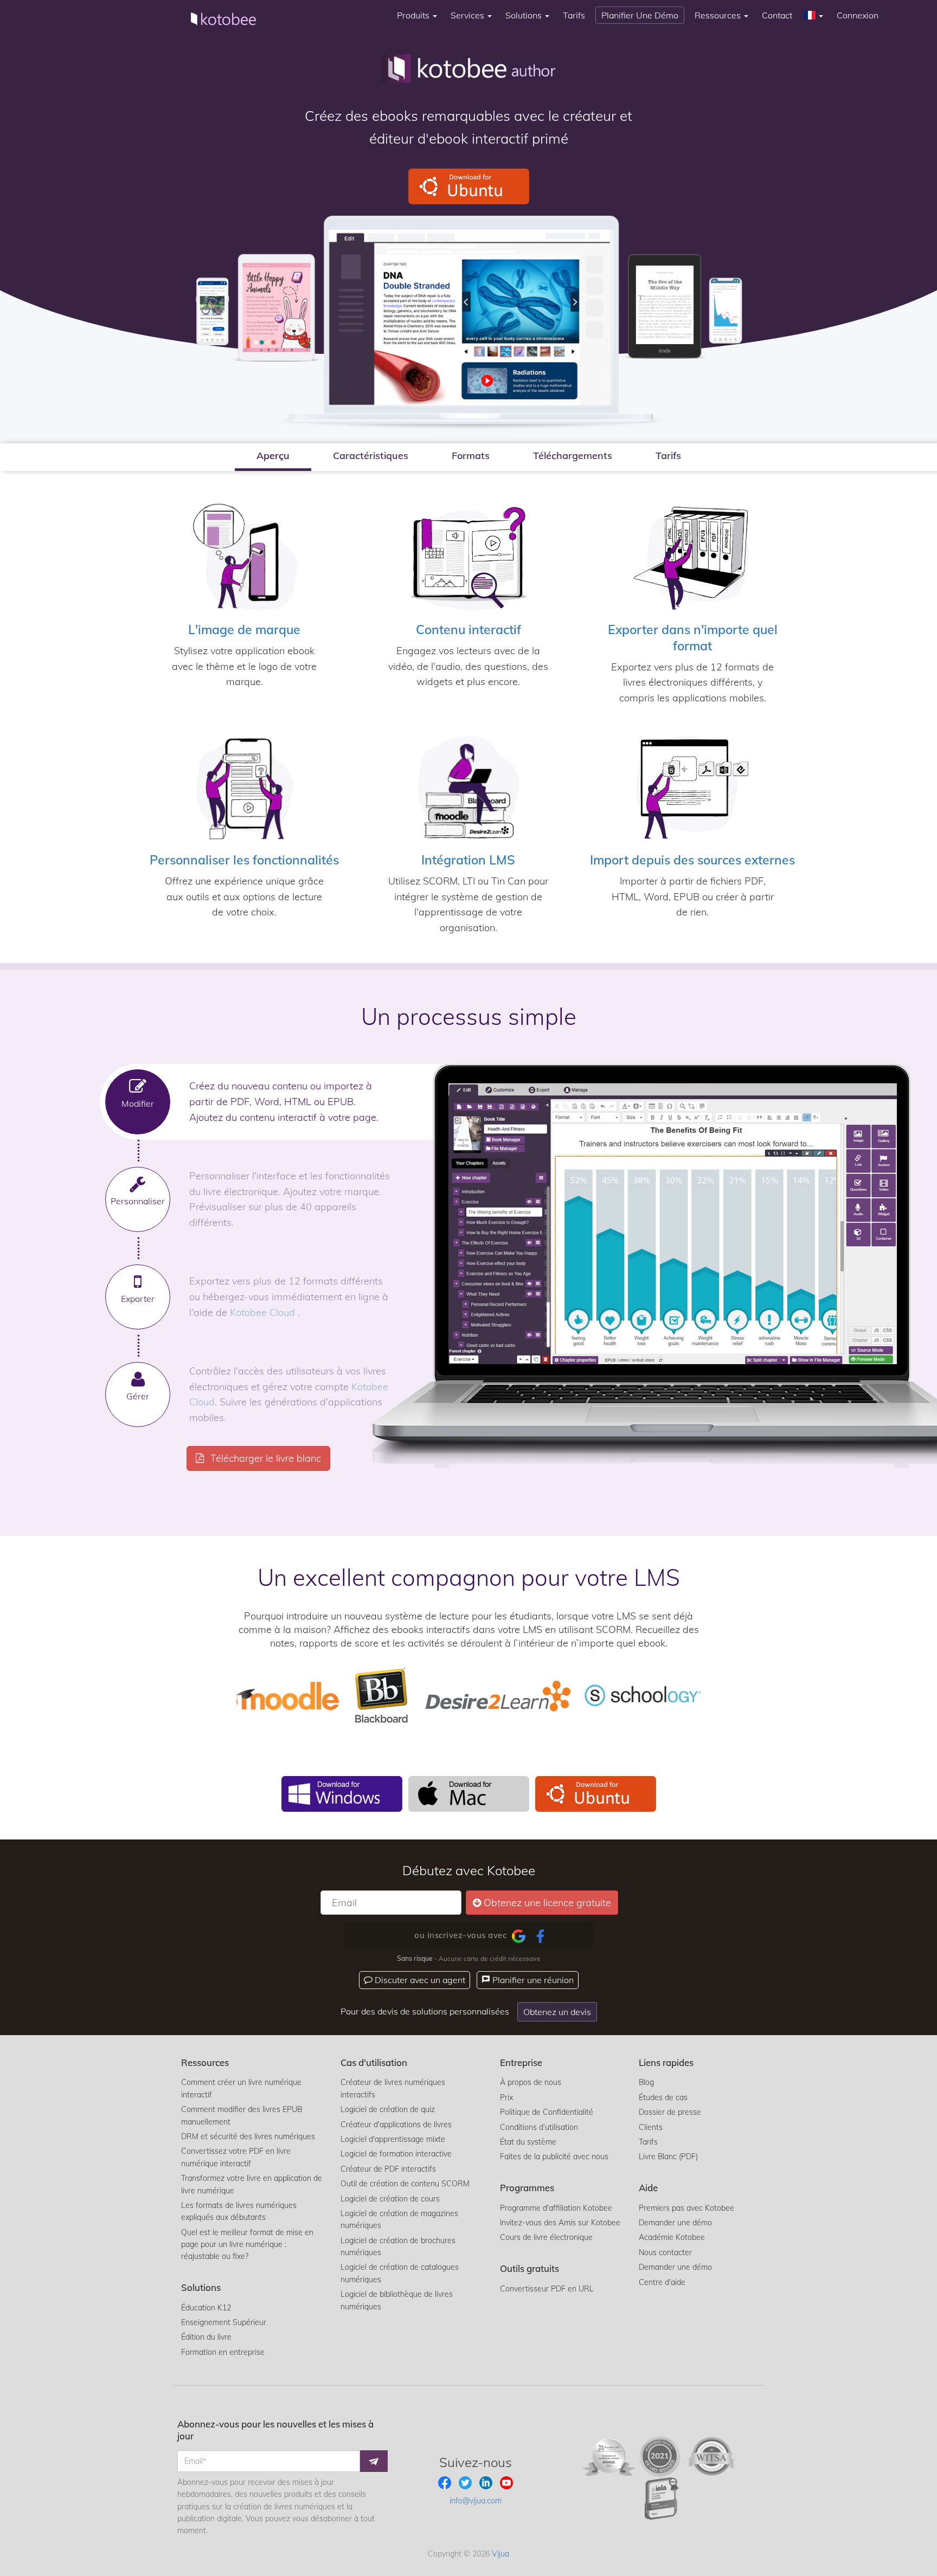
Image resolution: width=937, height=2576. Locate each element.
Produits (414, 15)
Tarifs (574, 15)
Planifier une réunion (532, 1980)
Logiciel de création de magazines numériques (399, 2219)
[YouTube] (506, 2482)
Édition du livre (206, 2337)
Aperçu (273, 456)
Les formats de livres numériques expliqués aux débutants (239, 2211)
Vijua (500, 2554)
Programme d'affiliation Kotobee (556, 2208)
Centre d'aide (662, 2282)
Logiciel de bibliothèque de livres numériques (397, 2300)
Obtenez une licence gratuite (547, 1903)
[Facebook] (540, 1935)
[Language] (814, 15)
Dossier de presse (670, 2112)
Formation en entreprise (223, 2352)
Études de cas (663, 2097)
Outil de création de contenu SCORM (405, 2184)
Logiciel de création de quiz (388, 2109)
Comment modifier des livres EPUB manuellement (242, 2115)
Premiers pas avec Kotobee (686, 2208)
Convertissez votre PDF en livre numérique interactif (236, 2157)
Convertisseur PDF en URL (547, 2289)
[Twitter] (466, 2482)
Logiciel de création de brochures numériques (398, 2246)
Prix (506, 2097)
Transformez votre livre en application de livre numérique (252, 2184)
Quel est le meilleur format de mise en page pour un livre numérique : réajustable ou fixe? (247, 2245)
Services (468, 15)
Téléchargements (573, 456)
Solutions (525, 15)
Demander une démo (675, 2223)
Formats (471, 456)
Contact (777, 15)
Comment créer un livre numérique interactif (241, 2088)
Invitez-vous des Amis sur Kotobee (560, 2223)
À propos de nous (531, 2082)
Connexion (858, 15)
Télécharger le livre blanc (264, 1458)
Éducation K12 (206, 2308)
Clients (651, 2127)
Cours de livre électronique (546, 2237)
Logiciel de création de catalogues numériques (400, 2273)
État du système (528, 2142)
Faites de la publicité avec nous (554, 2157)
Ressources (719, 15)
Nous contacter (665, 2252)
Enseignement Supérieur (224, 2322)
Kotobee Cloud (264, 1312)
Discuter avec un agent (419, 1980)
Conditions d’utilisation (539, 2127)
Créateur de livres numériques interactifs (393, 2088)
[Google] (519, 1935)
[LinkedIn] (487, 2482)
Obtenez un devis (557, 2012)
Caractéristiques (371, 456)
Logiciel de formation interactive (396, 2154)
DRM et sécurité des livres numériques (248, 2136)
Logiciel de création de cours (390, 2199)
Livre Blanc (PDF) (668, 2157)
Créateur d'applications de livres (396, 2125)
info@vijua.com (476, 2501)
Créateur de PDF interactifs (388, 2169)
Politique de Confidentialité (547, 2112)
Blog (646, 2082)
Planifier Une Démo (640, 15)
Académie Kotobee (672, 2237)
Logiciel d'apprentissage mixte (393, 2139)
